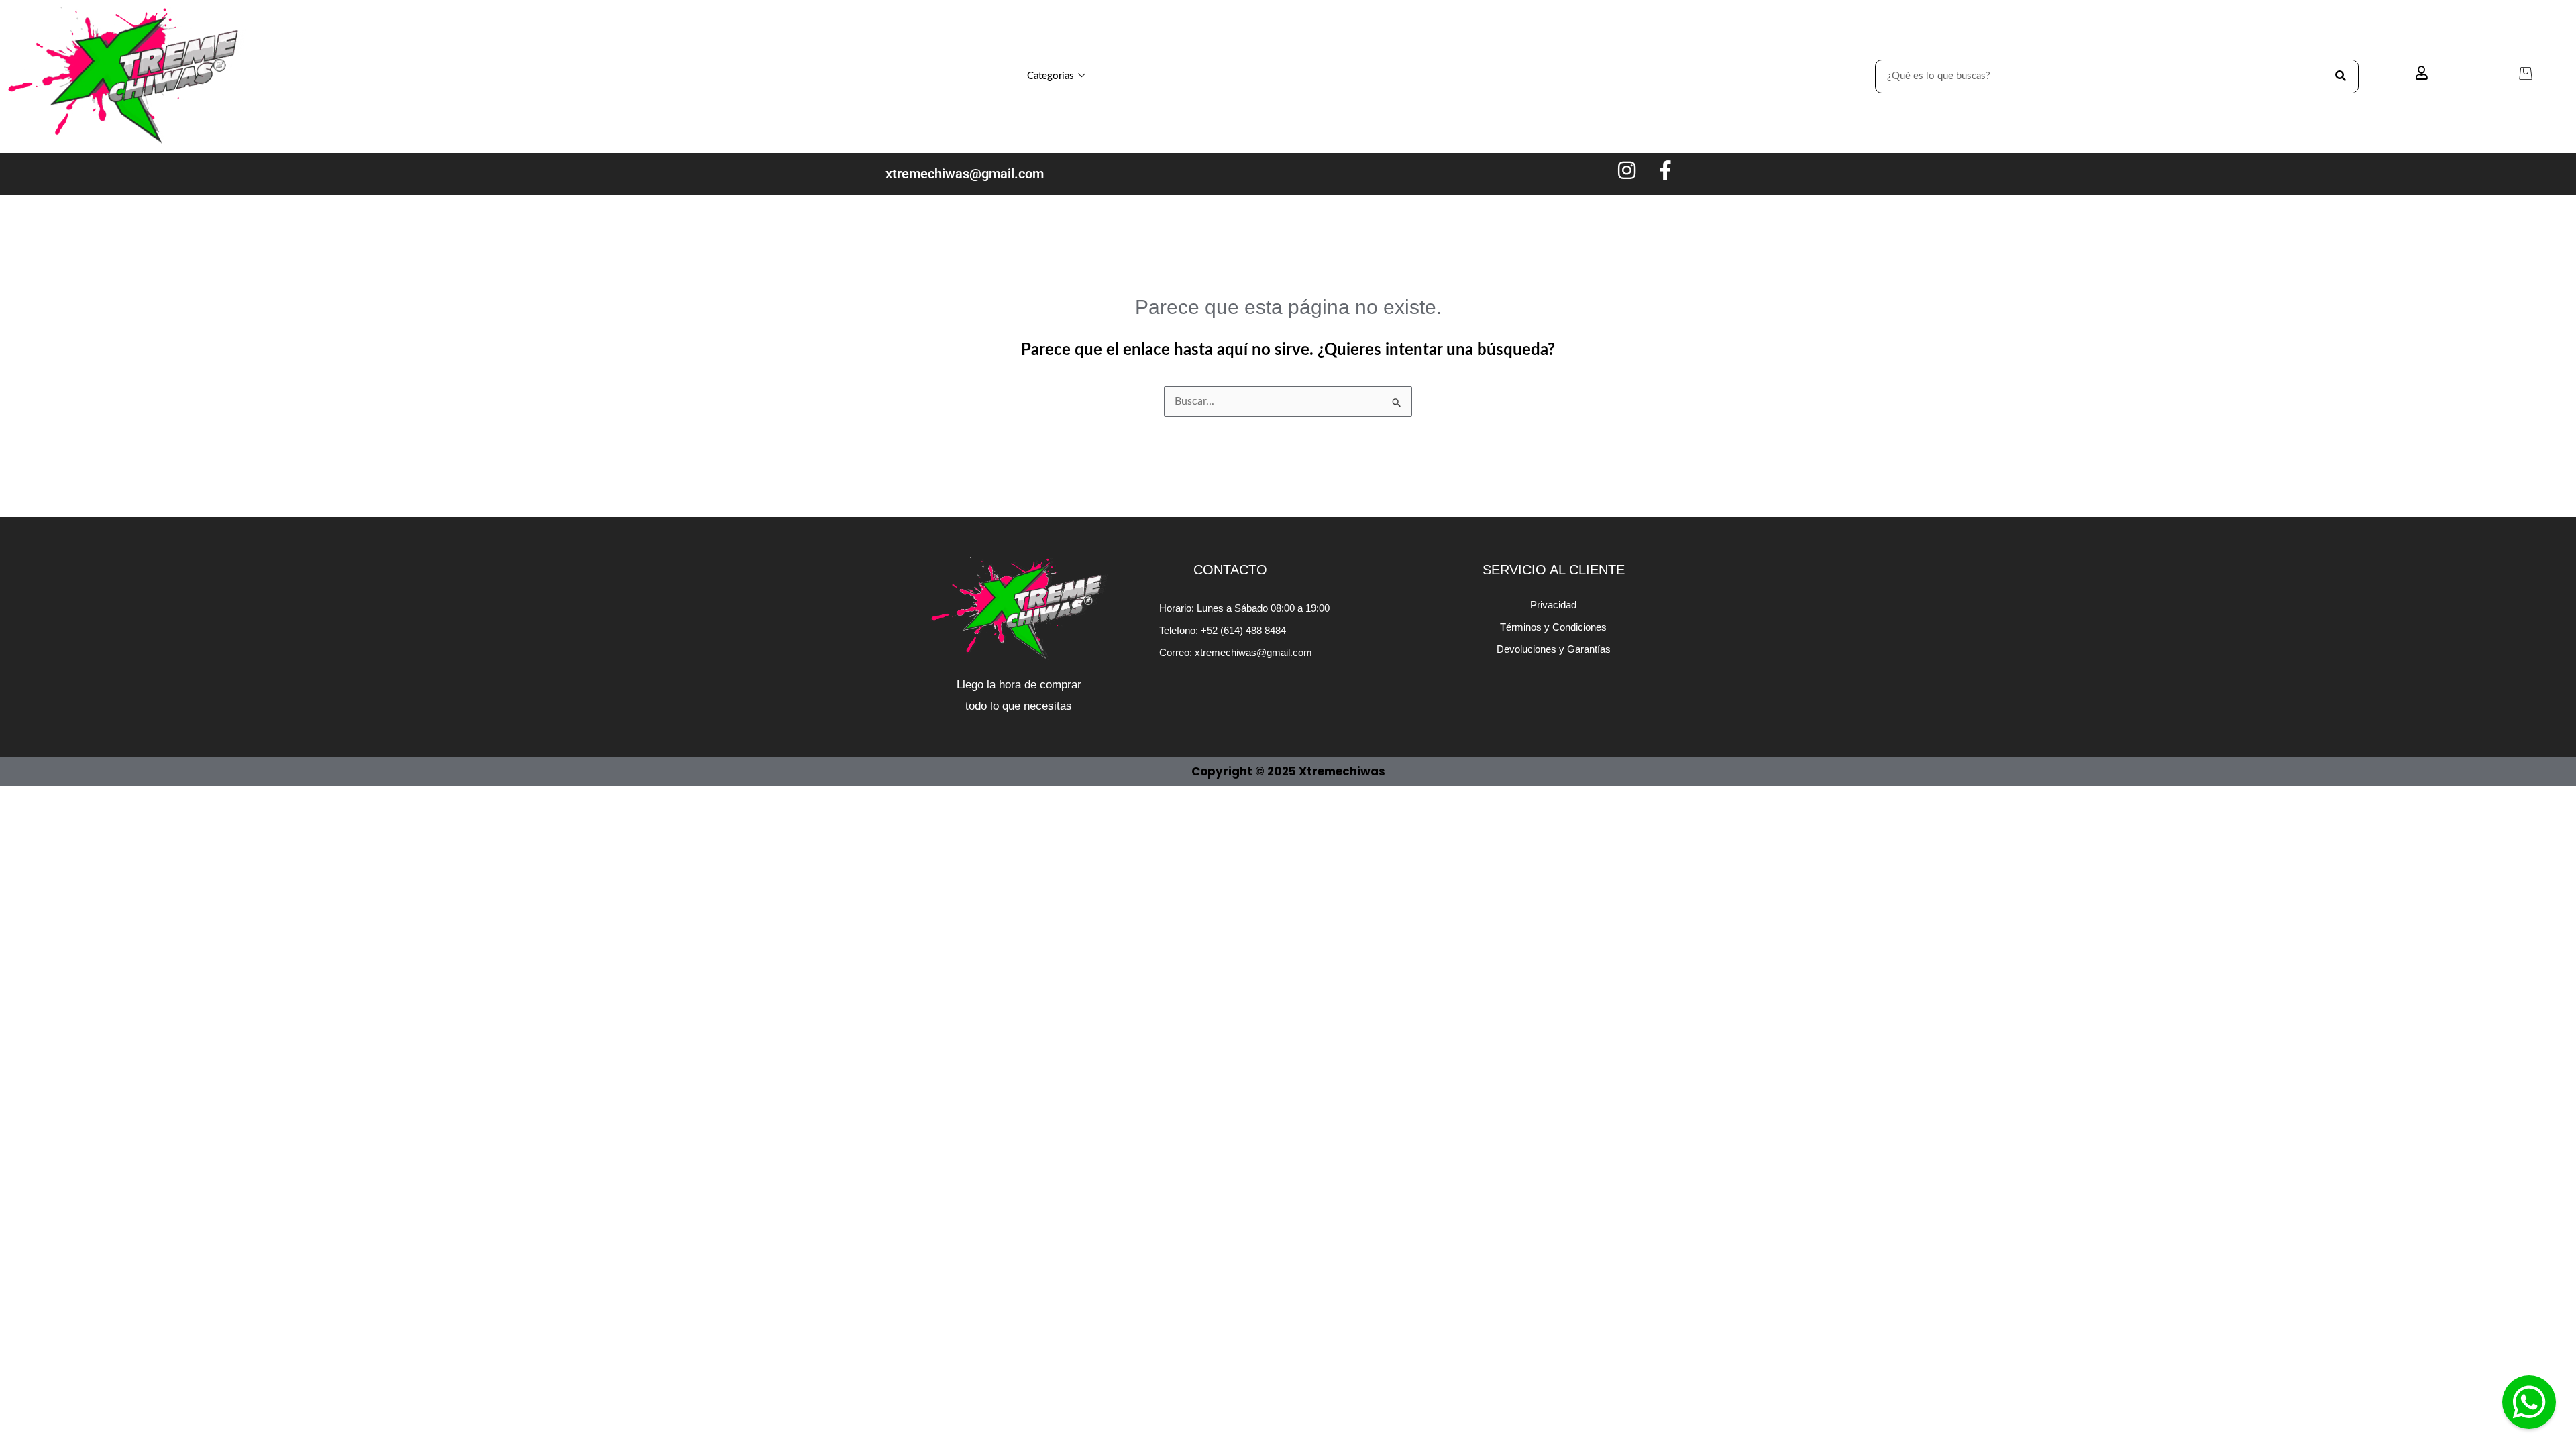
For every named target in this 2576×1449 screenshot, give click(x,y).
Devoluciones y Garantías (1554, 649)
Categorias (1051, 76)
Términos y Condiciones (1553, 627)
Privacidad (1553, 605)
